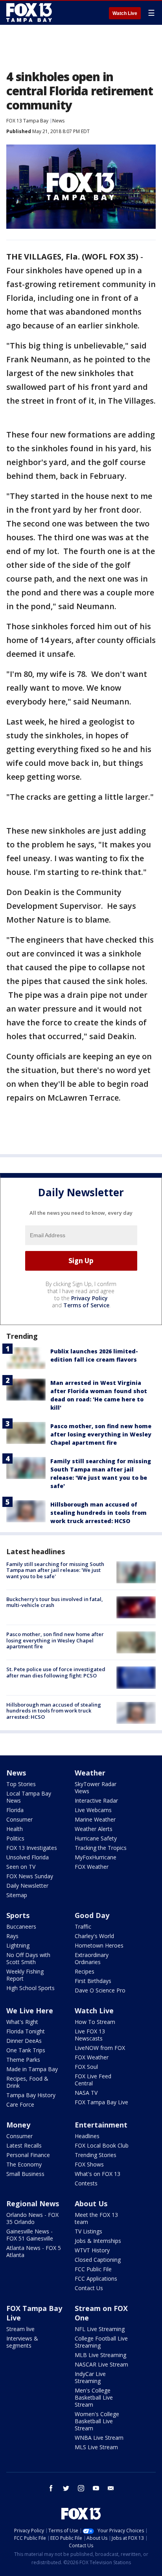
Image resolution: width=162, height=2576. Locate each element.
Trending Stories (96, 2155)
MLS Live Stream (96, 2447)
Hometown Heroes (99, 1945)
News (58, 121)
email (111, 2488)
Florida (15, 1810)
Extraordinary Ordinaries (92, 1958)
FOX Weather (92, 1867)
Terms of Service (86, 1305)
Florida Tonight (26, 2031)
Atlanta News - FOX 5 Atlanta (34, 2251)
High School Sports (30, 1988)
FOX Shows (89, 2164)
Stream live (20, 2329)
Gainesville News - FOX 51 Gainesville (30, 2235)
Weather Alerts (94, 1829)
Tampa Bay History (31, 2095)
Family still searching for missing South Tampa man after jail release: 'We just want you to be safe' (55, 1570)
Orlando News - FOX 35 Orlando (32, 2218)
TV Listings (88, 2231)
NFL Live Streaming (100, 2329)
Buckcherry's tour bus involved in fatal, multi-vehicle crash (55, 1602)
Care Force (20, 2104)
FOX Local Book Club (102, 2145)
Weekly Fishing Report (25, 1975)
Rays (12, 1936)
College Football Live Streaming (101, 2342)
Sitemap (17, 1895)
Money (18, 2125)
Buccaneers (21, 1926)
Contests (86, 2183)
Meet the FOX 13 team (96, 2218)
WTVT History (92, 2250)
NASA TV (86, 2093)
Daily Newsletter (27, 1886)
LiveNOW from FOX (100, 2048)
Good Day (92, 1915)
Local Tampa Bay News (29, 1797)
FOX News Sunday (30, 1876)
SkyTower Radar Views (96, 1787)
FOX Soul (86, 2067)
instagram (81, 2488)
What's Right (22, 2022)
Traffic (83, 1926)
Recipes (85, 1971)
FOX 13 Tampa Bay (27, 121)
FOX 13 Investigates (32, 1848)
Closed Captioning (98, 2260)
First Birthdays (93, 1981)
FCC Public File (93, 2269)
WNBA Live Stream (99, 2438)
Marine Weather (95, 1819)
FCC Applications (96, 2279)
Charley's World (94, 1936)
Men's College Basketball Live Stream (94, 2397)
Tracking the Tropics (101, 1848)
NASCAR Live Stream (101, 2364)
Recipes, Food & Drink (27, 2082)
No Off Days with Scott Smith (28, 1958)
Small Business (25, 2174)
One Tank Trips (26, 2050)
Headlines (87, 2136)
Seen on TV (21, 1867)
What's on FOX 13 (98, 2174)
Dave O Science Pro (100, 1990)
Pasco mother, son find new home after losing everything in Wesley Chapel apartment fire (101, 1434)
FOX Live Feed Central (93, 2080)
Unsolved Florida (28, 1857)
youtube (96, 2488)
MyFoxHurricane (96, 1857)
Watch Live (125, 13)
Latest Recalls (24, 2145)
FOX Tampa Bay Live (101, 2102)
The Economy (24, 2164)
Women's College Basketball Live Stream (97, 2421)
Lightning (18, 1945)
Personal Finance (28, 2155)
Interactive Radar (96, 1800)
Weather (90, 1773)
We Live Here (30, 2011)
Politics (15, 1838)
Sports (18, 1915)
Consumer (19, 1819)
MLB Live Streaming (100, 2355)
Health (15, 1829)
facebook (51, 2488)
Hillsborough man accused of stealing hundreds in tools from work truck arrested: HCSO (98, 1513)
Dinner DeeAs (24, 2041)
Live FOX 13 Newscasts (90, 2035)
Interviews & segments (22, 2342)
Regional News (33, 2203)
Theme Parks (23, 2060)
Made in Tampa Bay (32, 2069)
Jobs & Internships (98, 2241)
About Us (91, 2203)
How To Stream (95, 2022)
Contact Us (89, 2288)
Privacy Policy (89, 1298)
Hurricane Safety (96, 1838)
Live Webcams (93, 1810)
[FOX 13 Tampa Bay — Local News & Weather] (29, 13)
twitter (66, 2488)
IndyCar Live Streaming (90, 2377)
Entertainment (101, 2125)
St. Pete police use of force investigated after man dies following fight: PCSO (56, 1672)
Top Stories (21, 1784)
